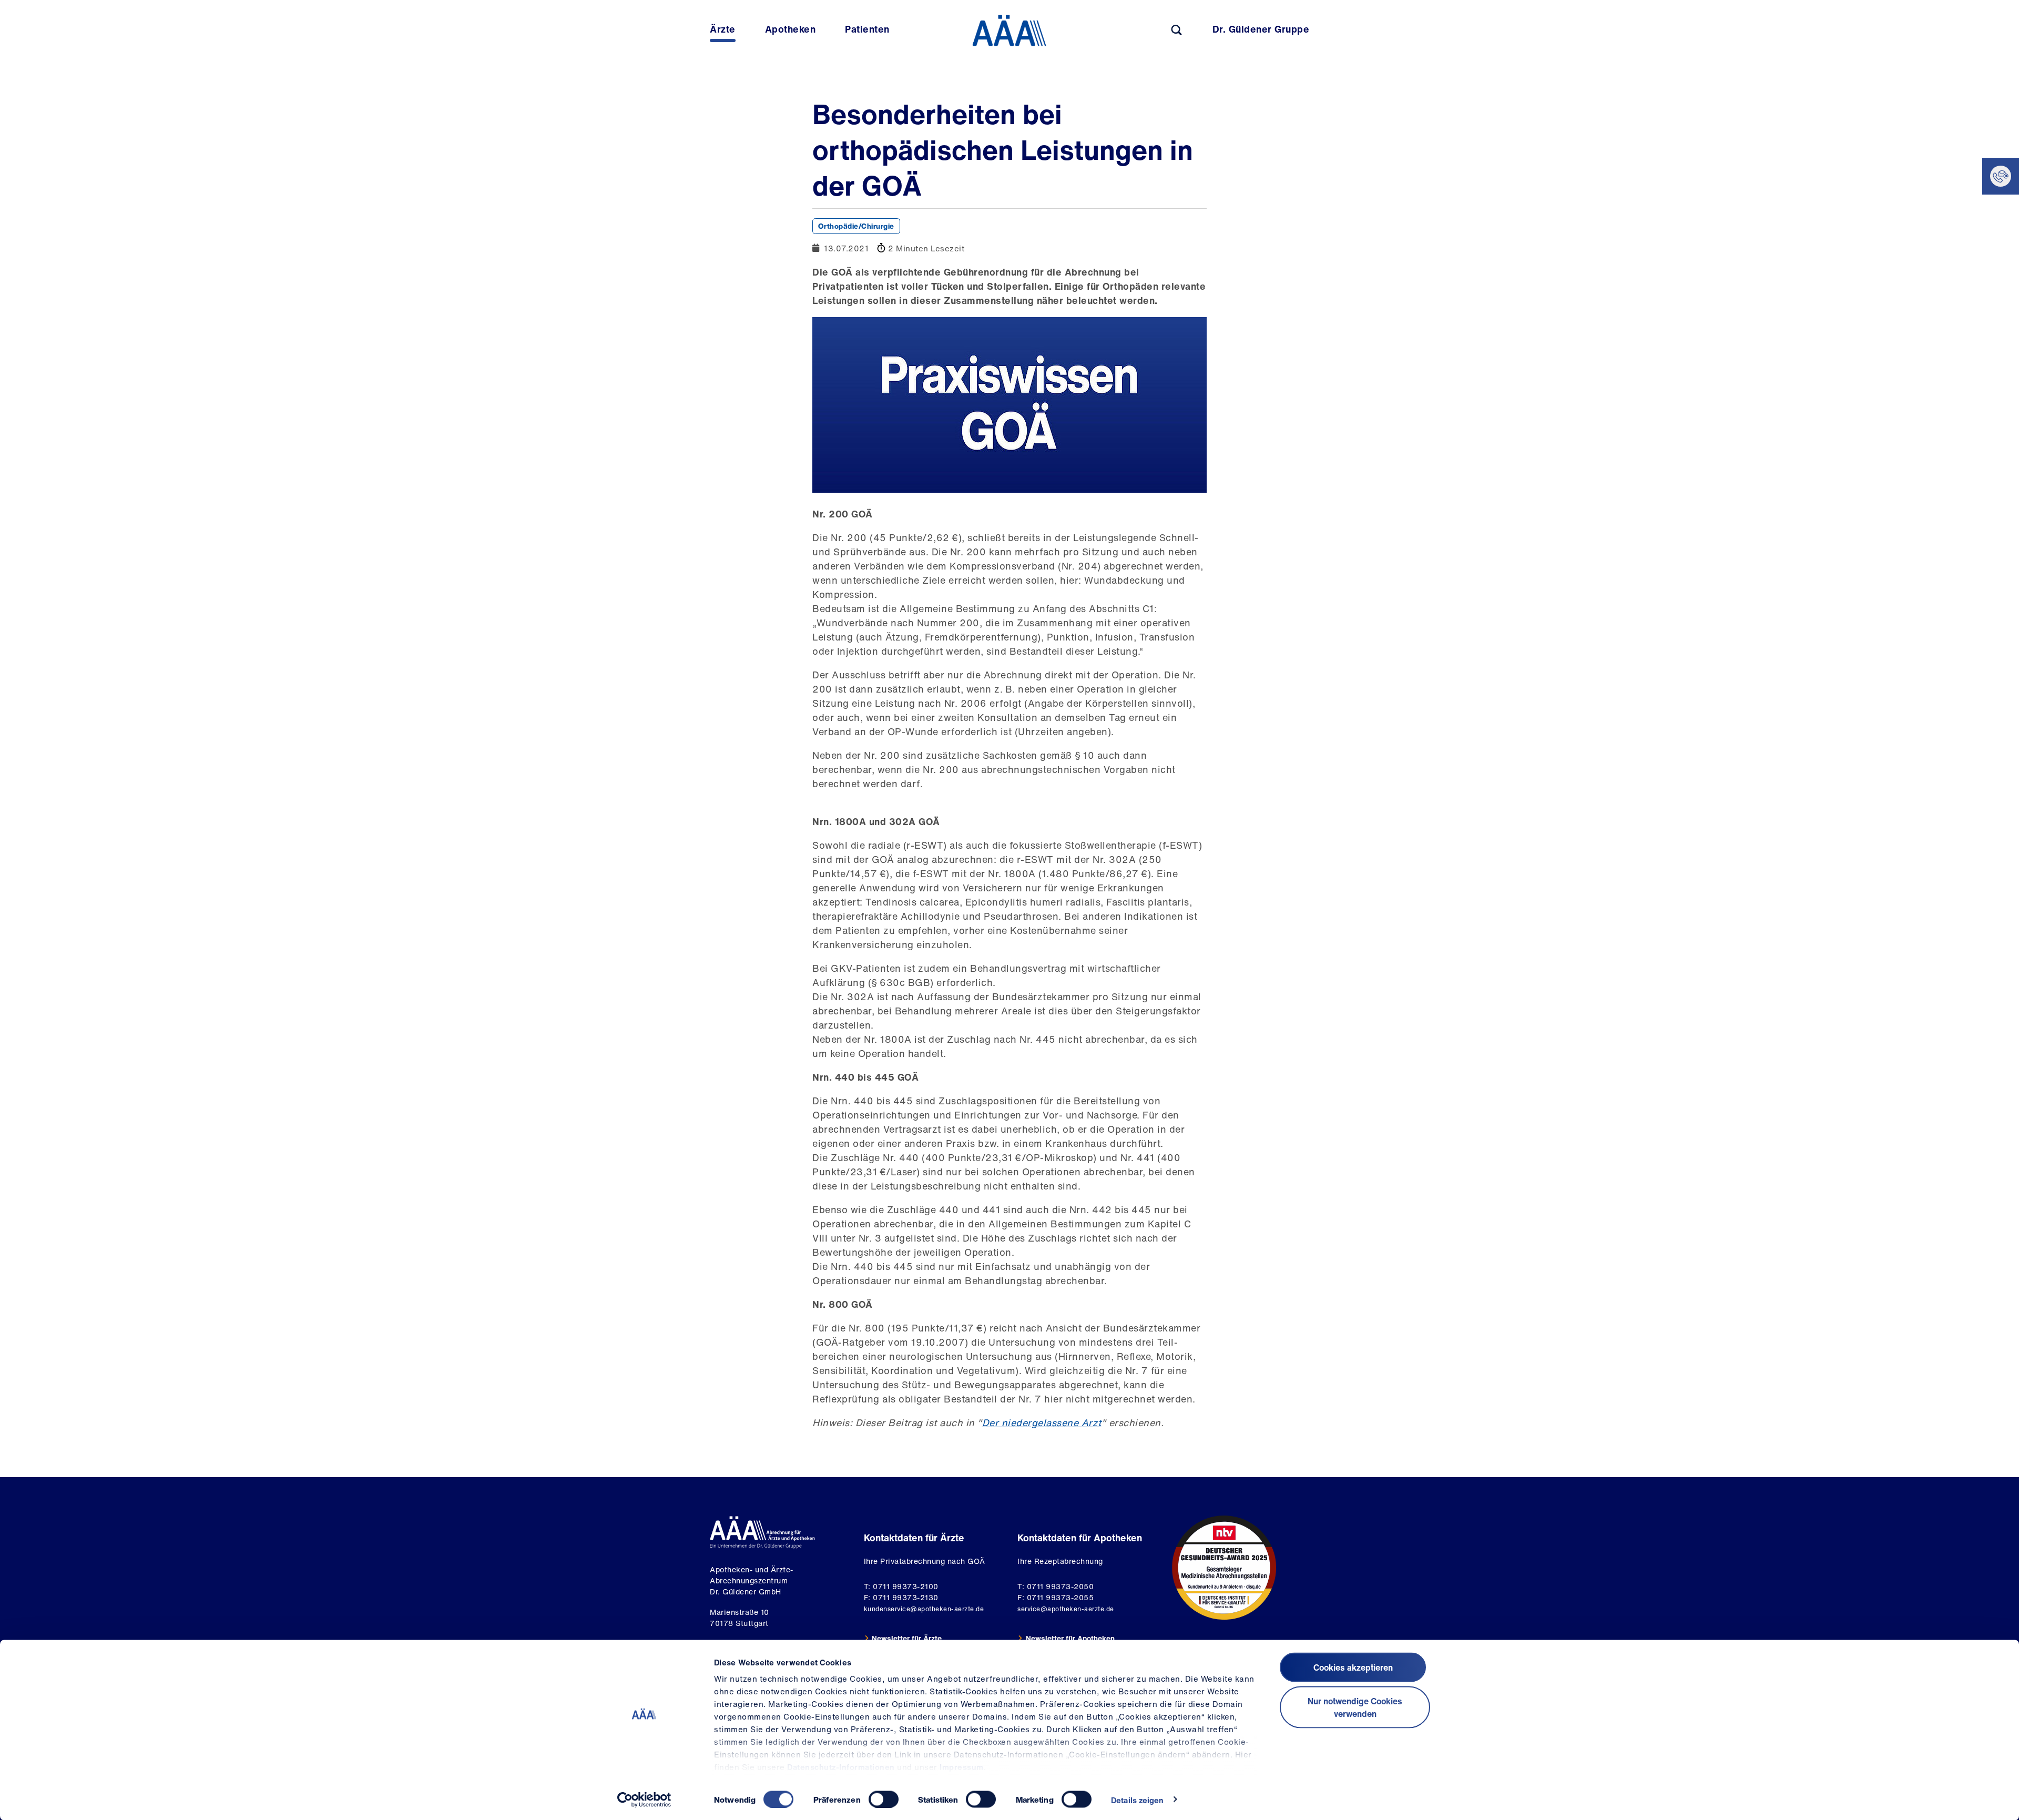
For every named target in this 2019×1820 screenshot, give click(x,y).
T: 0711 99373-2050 (1056, 1586)
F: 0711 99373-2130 (901, 1597)
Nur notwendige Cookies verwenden (1355, 1707)
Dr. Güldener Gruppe (1261, 29)
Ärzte (723, 29)
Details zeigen (1137, 1799)
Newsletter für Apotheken (1070, 1638)
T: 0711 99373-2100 (901, 1586)
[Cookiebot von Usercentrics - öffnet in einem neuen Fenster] (644, 1799)
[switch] (884, 1799)
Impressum (962, 1767)
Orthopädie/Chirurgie (856, 226)
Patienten (867, 29)
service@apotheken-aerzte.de (1066, 1609)
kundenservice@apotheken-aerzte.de (924, 1609)
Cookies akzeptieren (1353, 1668)
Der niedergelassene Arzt (1042, 1422)
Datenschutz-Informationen (841, 1767)
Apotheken (791, 29)
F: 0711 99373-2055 (1056, 1597)
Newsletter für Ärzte (907, 1638)
